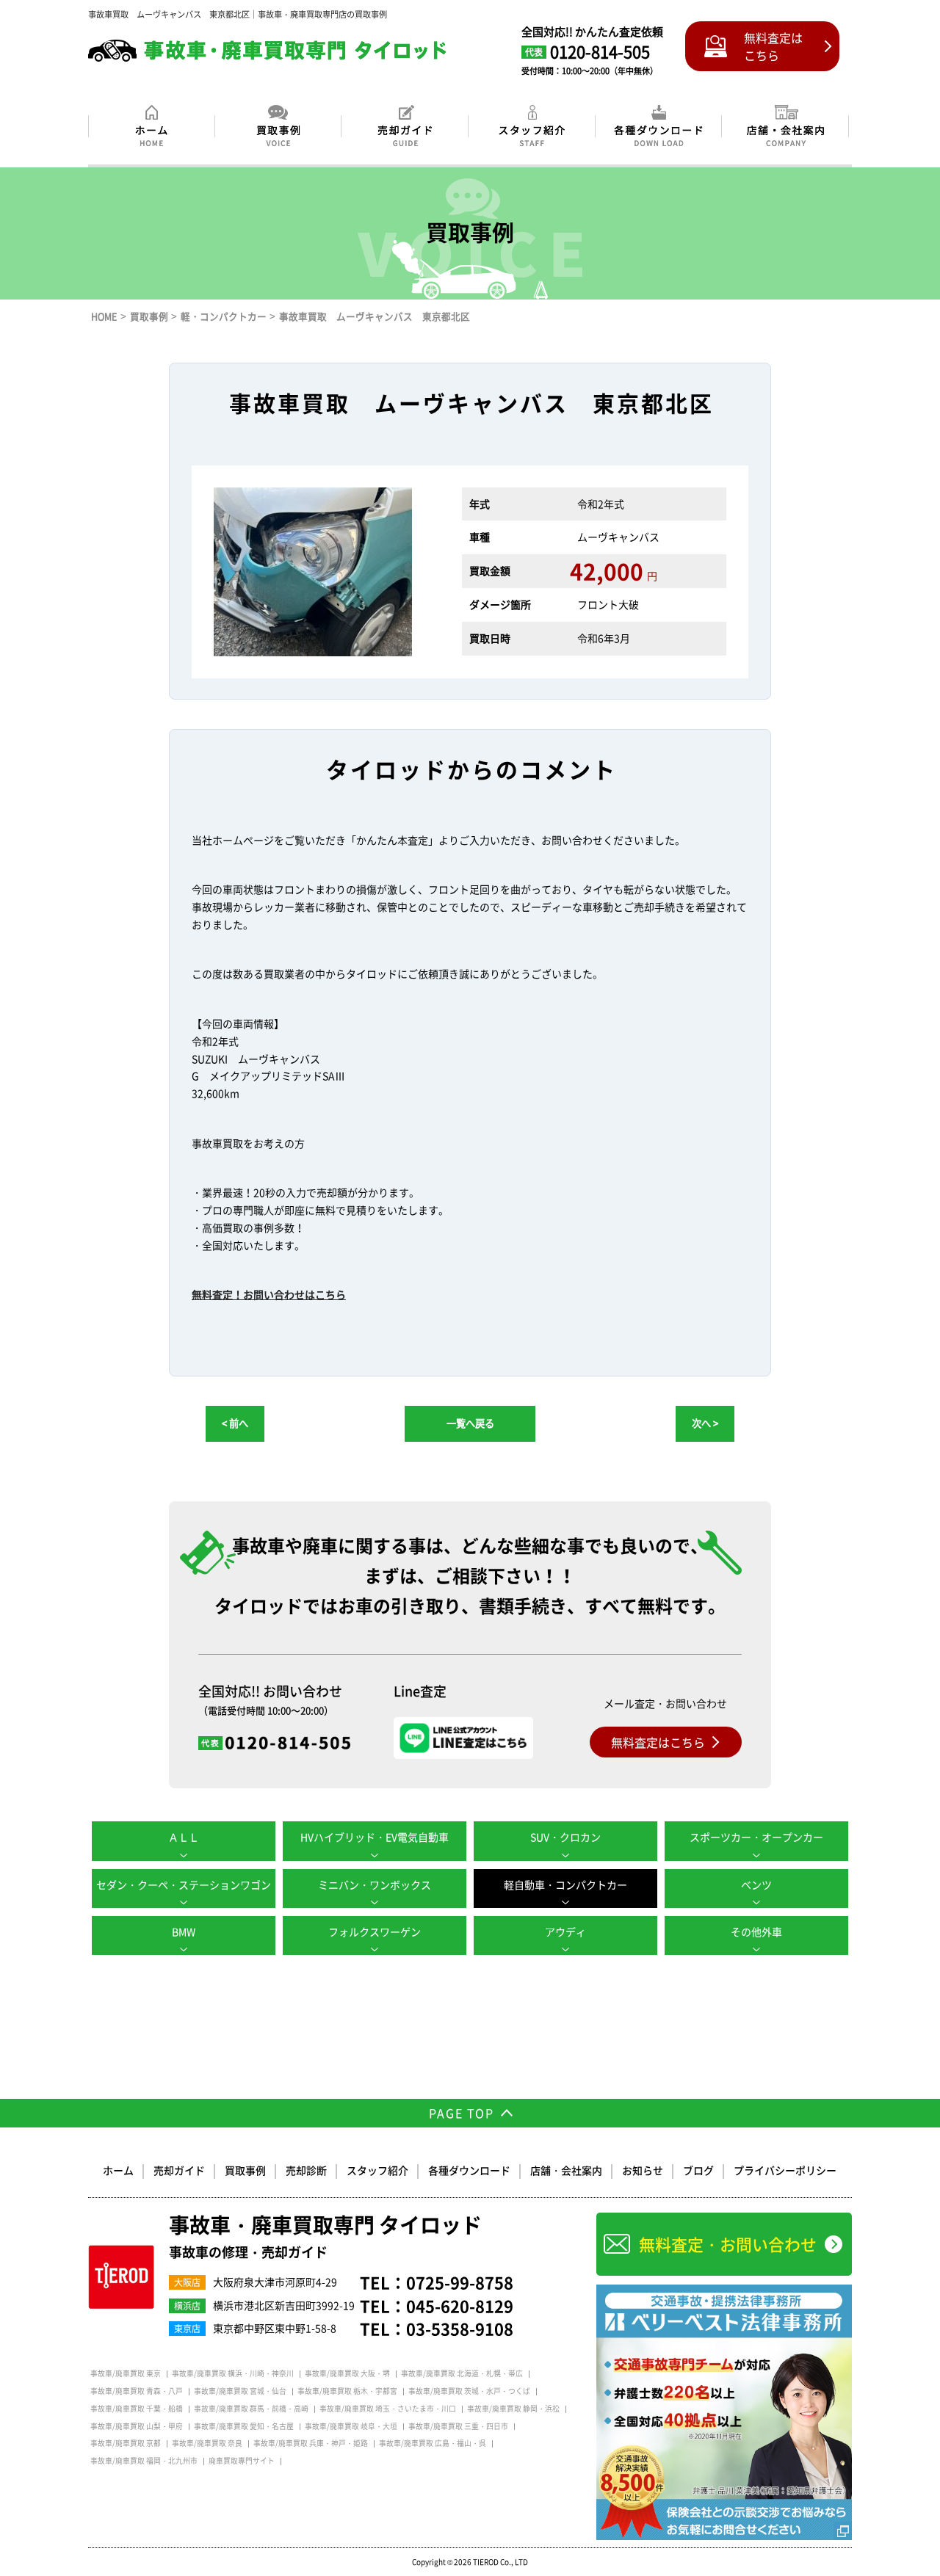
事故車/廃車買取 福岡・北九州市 (144, 2461)
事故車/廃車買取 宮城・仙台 (240, 2391)
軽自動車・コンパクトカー (565, 1884)
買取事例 (245, 2170)
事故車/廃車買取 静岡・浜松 (513, 2409)
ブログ (698, 2170)
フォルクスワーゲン (375, 1931)
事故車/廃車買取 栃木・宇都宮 (347, 2391)
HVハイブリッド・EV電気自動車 (375, 1837)
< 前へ (235, 1423)
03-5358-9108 (460, 2328)
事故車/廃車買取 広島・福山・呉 (433, 2443)
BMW (184, 1931)
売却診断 (306, 2170)
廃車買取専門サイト (242, 2461)
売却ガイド (179, 2170)
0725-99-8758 (460, 2282)
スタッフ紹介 (377, 2170)
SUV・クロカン (565, 1837)
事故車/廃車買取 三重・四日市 (458, 2426)
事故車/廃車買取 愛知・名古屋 (244, 2426)
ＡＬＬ (184, 1837)
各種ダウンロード (469, 2170)
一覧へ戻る (470, 1423)
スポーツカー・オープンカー (756, 1837)
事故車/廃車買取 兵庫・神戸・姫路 (311, 2443)
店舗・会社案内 (566, 2170)
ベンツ (756, 1884)
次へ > (705, 1423)
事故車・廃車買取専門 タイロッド (325, 2238)
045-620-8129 (460, 2305)
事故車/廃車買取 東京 (126, 2373)
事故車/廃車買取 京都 (126, 2443)
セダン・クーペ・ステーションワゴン (184, 1884)
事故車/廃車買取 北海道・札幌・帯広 (462, 2373)
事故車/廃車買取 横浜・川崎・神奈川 (233, 2373)
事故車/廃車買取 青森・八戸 (137, 2391)
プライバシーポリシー (785, 2170)
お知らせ (643, 2170)
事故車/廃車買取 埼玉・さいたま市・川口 (388, 2409)
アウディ (565, 1931)
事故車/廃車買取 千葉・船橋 (137, 2409)
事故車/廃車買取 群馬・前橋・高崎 (251, 2409)
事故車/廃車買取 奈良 (207, 2443)
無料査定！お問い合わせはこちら (269, 1294)
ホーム (118, 2170)
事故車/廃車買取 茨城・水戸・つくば (469, 2391)
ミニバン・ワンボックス (375, 1884)
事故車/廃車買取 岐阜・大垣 (351, 2426)
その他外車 (756, 1931)
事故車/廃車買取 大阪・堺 (347, 2373)
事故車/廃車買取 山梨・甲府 (137, 2426)
